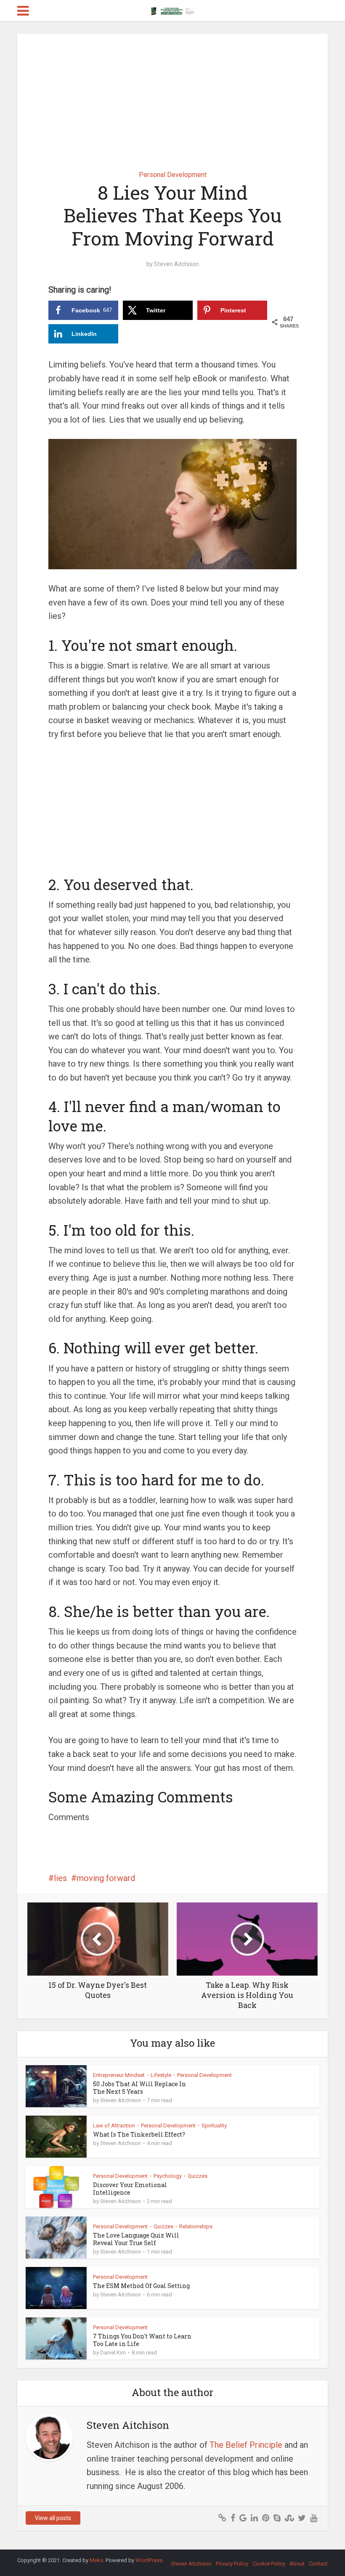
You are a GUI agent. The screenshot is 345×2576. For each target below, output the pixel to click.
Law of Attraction (114, 2126)
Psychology (168, 2176)
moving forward (106, 1878)
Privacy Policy (232, 2564)
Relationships (196, 2226)
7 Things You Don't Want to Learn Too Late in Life (142, 2340)
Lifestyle (161, 2075)
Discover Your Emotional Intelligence (130, 2189)
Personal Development (173, 175)
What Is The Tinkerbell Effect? (139, 2134)
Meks (96, 2560)
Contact (318, 2564)
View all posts (53, 2518)
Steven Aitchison (176, 264)
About (297, 2564)
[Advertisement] (172, 96)
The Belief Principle (246, 2445)
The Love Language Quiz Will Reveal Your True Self (136, 2239)
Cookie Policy (269, 2564)
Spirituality (214, 2126)
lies (60, 1878)
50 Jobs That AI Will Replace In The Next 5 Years (139, 2088)
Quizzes (198, 2176)
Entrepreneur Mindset (119, 2075)
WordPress (149, 2560)
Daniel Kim (113, 2353)
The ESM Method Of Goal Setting (141, 2286)
